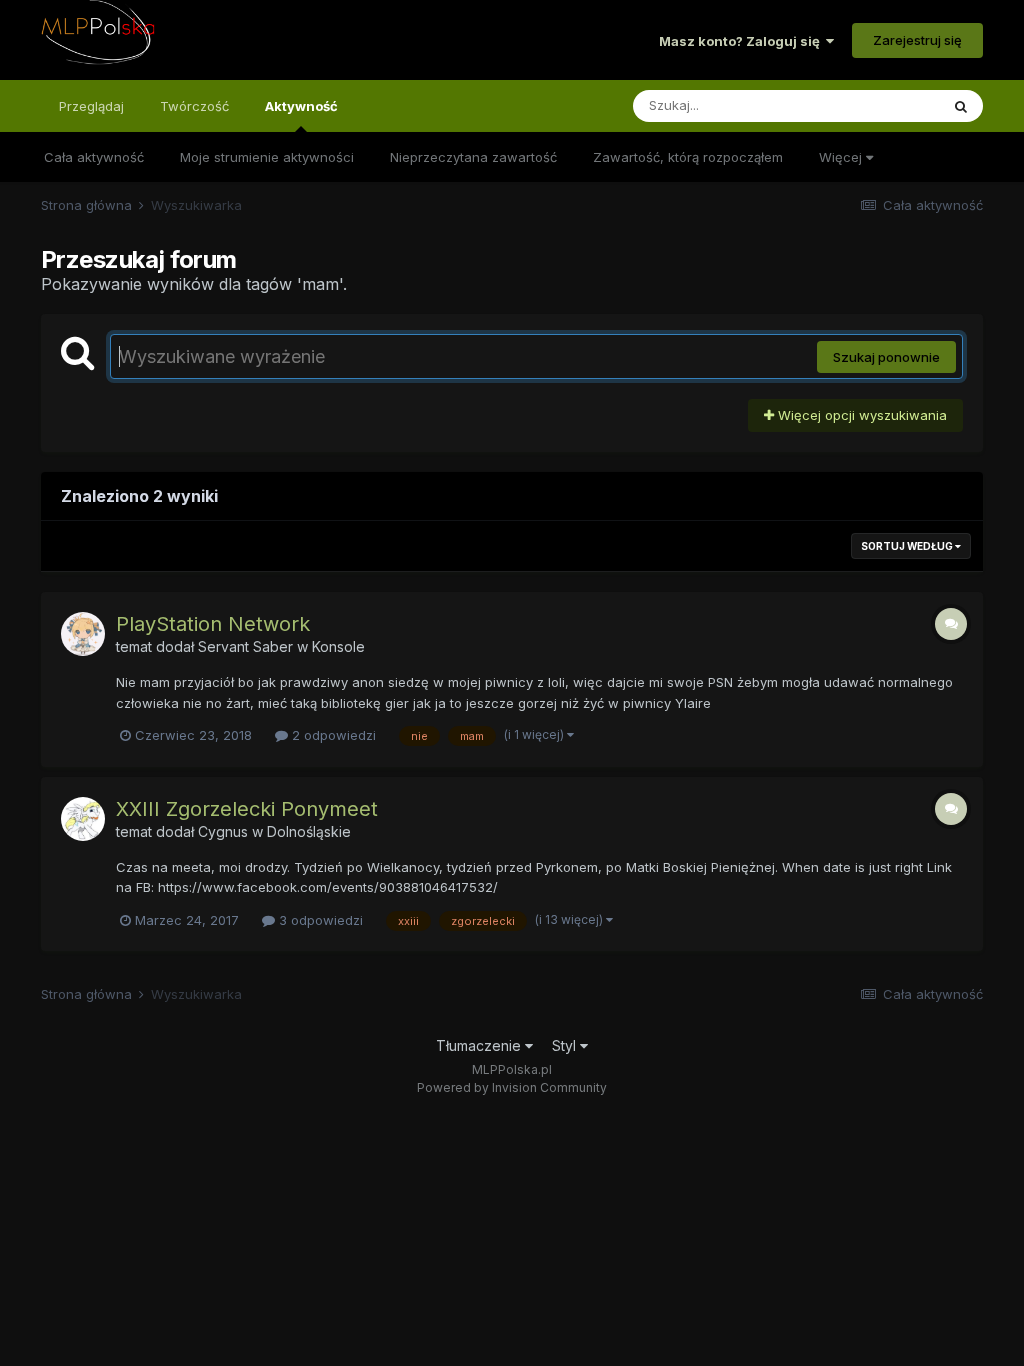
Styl (566, 1045)
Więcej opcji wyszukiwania (860, 415)
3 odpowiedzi (319, 920)
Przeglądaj (91, 106)
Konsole (338, 646)
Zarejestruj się (917, 40)
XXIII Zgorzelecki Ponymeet (247, 809)
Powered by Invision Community (512, 1087)
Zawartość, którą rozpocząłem (688, 157)
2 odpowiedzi (332, 735)
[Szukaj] (961, 106)
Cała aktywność (94, 157)
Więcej (842, 157)
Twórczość (194, 106)
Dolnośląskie (309, 831)
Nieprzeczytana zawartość (473, 157)
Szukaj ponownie (886, 357)
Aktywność (301, 106)
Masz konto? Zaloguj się (742, 41)
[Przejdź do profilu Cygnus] (83, 819)
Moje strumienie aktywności (267, 157)
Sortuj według (908, 546)
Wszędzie (882, 105)
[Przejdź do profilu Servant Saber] (83, 634)
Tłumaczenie (480, 1045)
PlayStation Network (213, 624)
